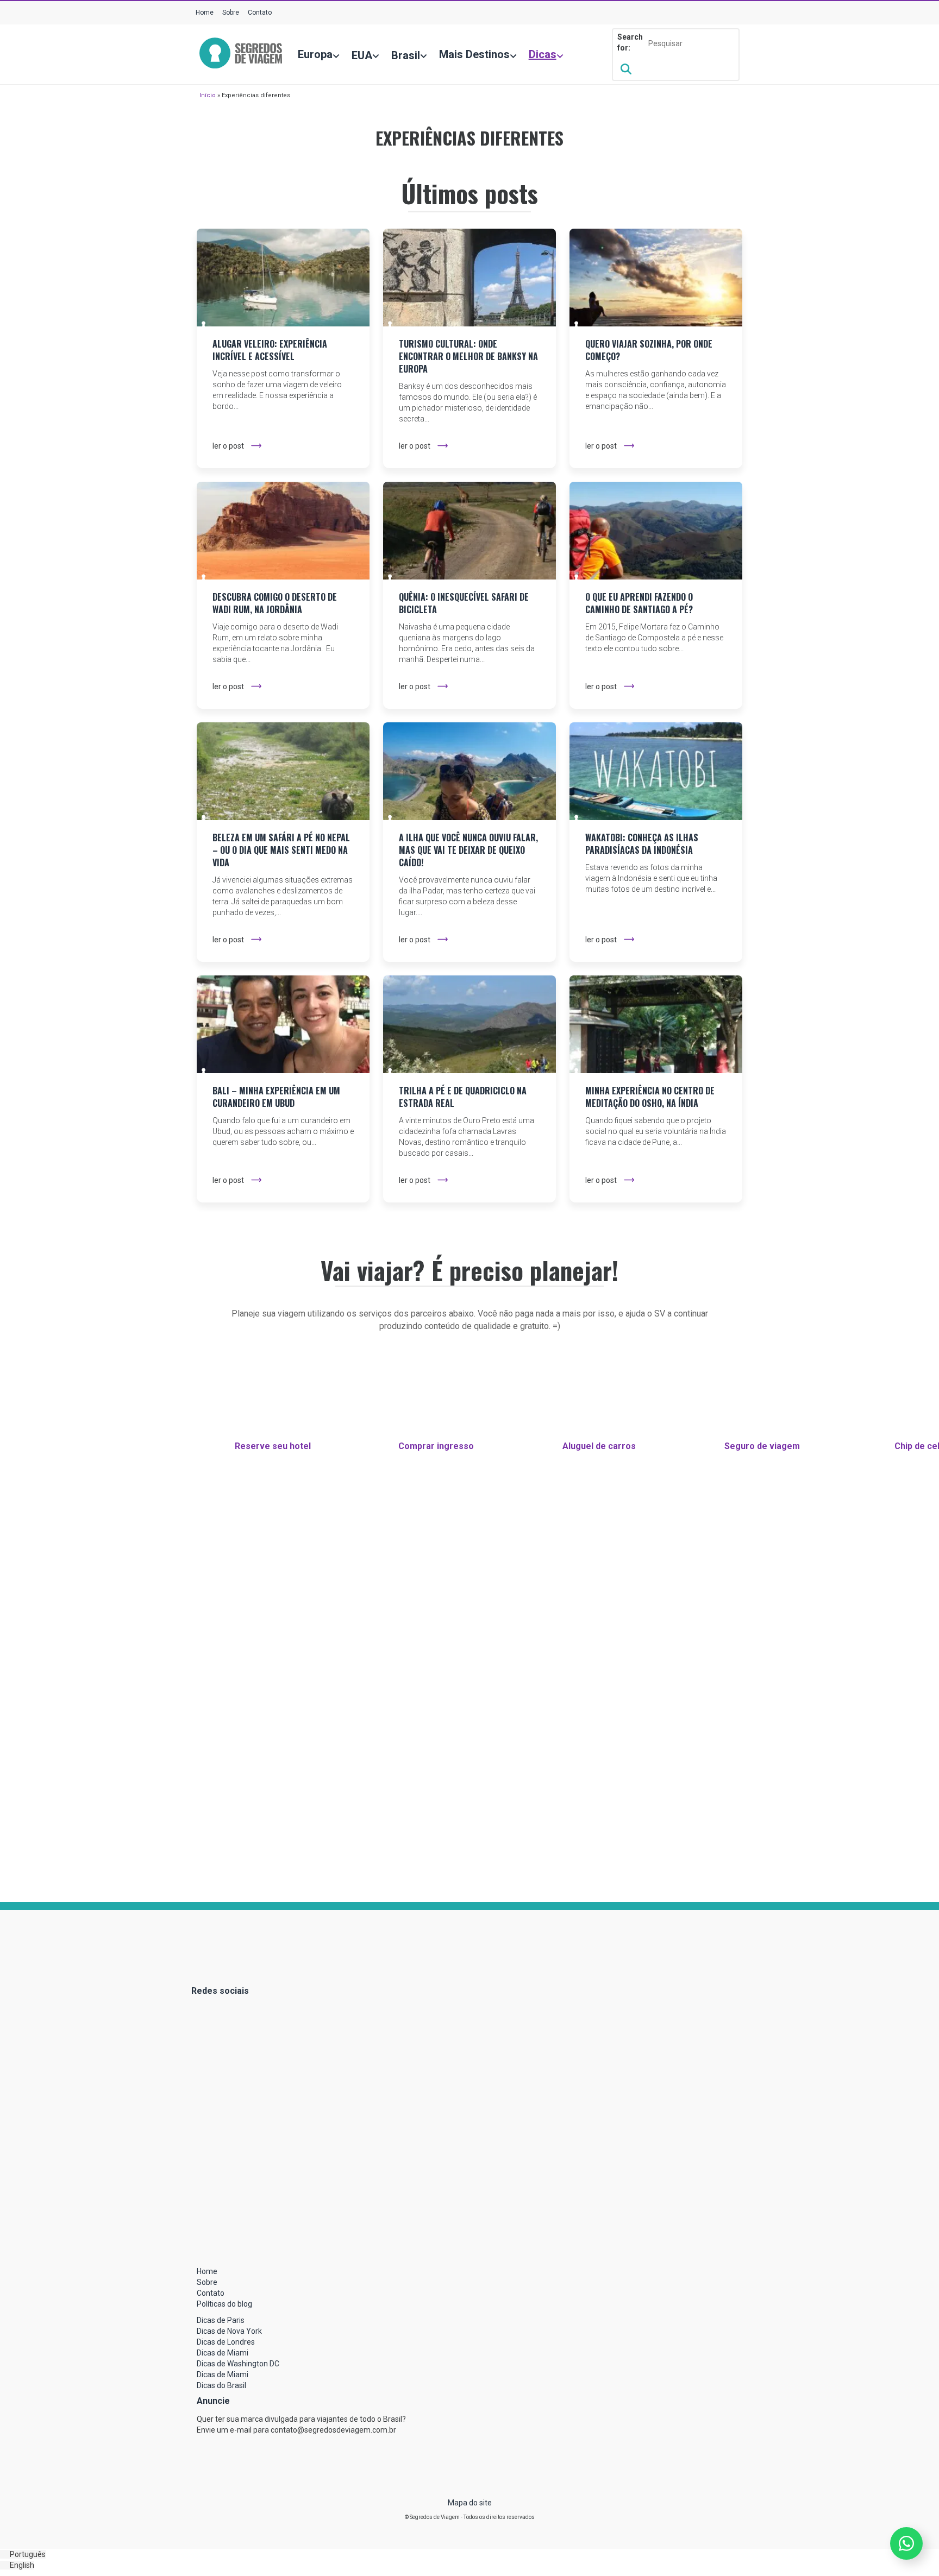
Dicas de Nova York (229, 2331)
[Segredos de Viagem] (241, 54)
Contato (260, 12)
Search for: (630, 42)
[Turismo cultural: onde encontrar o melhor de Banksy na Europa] (469, 278)
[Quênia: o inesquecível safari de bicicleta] (469, 531)
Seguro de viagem (762, 1446)
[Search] (626, 69)
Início (208, 95)
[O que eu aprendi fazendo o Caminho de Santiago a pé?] (656, 531)
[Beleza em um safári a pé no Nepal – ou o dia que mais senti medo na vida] (283, 771)
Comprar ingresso (436, 1446)
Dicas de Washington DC (238, 2364)
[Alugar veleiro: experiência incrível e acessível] (283, 278)
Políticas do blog (224, 2304)
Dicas (543, 54)
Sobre (231, 12)
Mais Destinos (474, 54)
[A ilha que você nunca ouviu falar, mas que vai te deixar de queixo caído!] (469, 771)
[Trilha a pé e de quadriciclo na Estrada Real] (469, 1024)
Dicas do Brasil (221, 2385)
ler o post (228, 446)
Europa (315, 54)
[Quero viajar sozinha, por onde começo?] (656, 278)
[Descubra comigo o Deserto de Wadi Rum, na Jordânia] (283, 531)
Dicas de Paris (221, 2320)
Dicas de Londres (226, 2342)
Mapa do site (470, 2503)
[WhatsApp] (906, 2543)
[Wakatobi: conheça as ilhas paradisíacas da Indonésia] (656, 771)
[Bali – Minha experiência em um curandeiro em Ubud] (283, 1024)
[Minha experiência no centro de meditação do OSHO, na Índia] (656, 1024)
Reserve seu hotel (273, 1446)
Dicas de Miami (223, 2353)
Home (205, 12)
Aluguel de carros (599, 1446)
